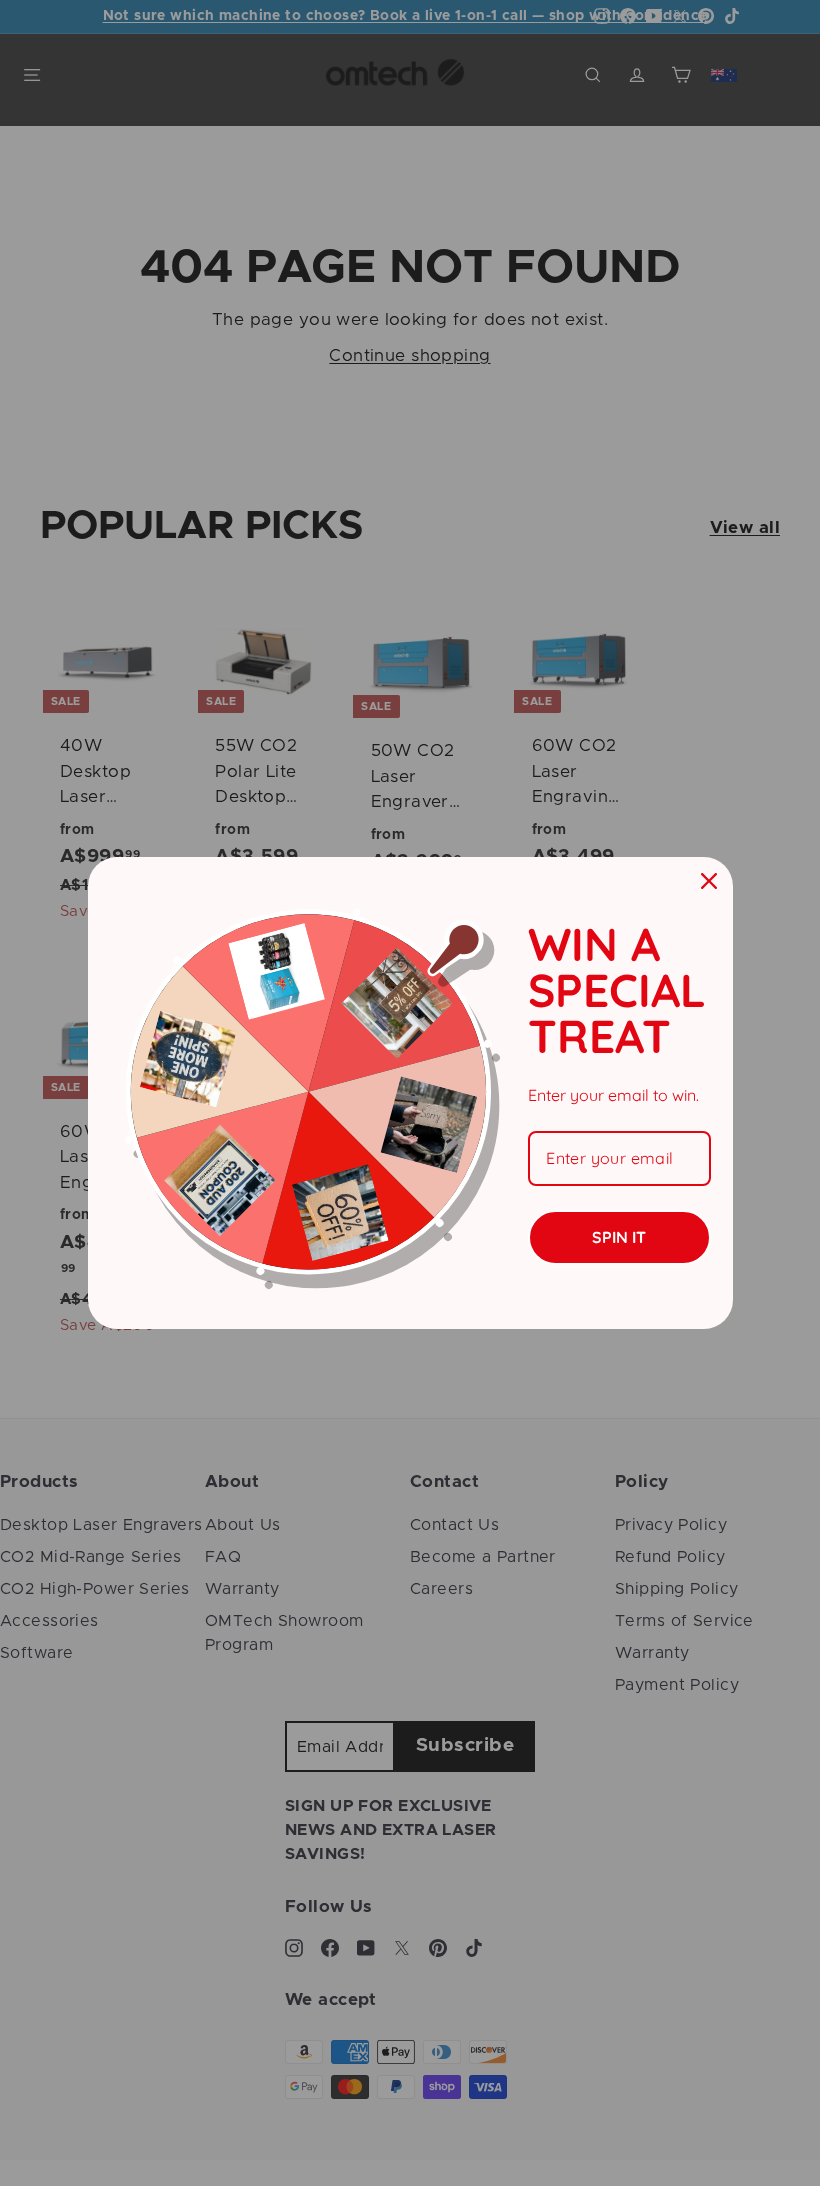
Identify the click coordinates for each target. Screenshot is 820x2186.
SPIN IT (619, 1237)
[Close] (709, 881)
